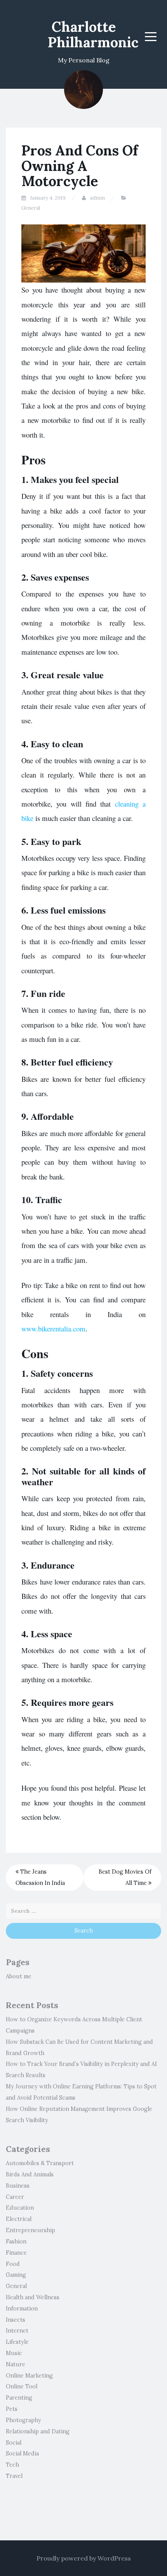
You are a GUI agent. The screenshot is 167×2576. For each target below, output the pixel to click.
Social (14, 2443)
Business (18, 2186)
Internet (17, 2331)
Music (14, 2353)
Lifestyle (17, 2342)
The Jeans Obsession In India (40, 1877)
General (31, 208)
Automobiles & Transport (40, 2163)
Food (13, 2264)
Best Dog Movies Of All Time (125, 1877)
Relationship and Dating (38, 2431)
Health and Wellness (33, 2297)
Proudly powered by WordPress (84, 2558)
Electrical (19, 2219)
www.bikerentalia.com (53, 1329)
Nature (16, 2364)
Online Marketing (29, 2376)
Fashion (16, 2241)
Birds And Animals (30, 2174)
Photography (23, 2420)
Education (20, 2208)
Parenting (19, 2398)
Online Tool (22, 2386)
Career (15, 2197)
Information (22, 2309)
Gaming (16, 2275)
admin (97, 198)
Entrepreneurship (30, 2230)
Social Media (22, 2454)
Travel (14, 2476)
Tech (12, 2465)
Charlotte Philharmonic (93, 34)
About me (19, 1976)
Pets (12, 2409)
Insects (16, 2320)
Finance (16, 2253)
